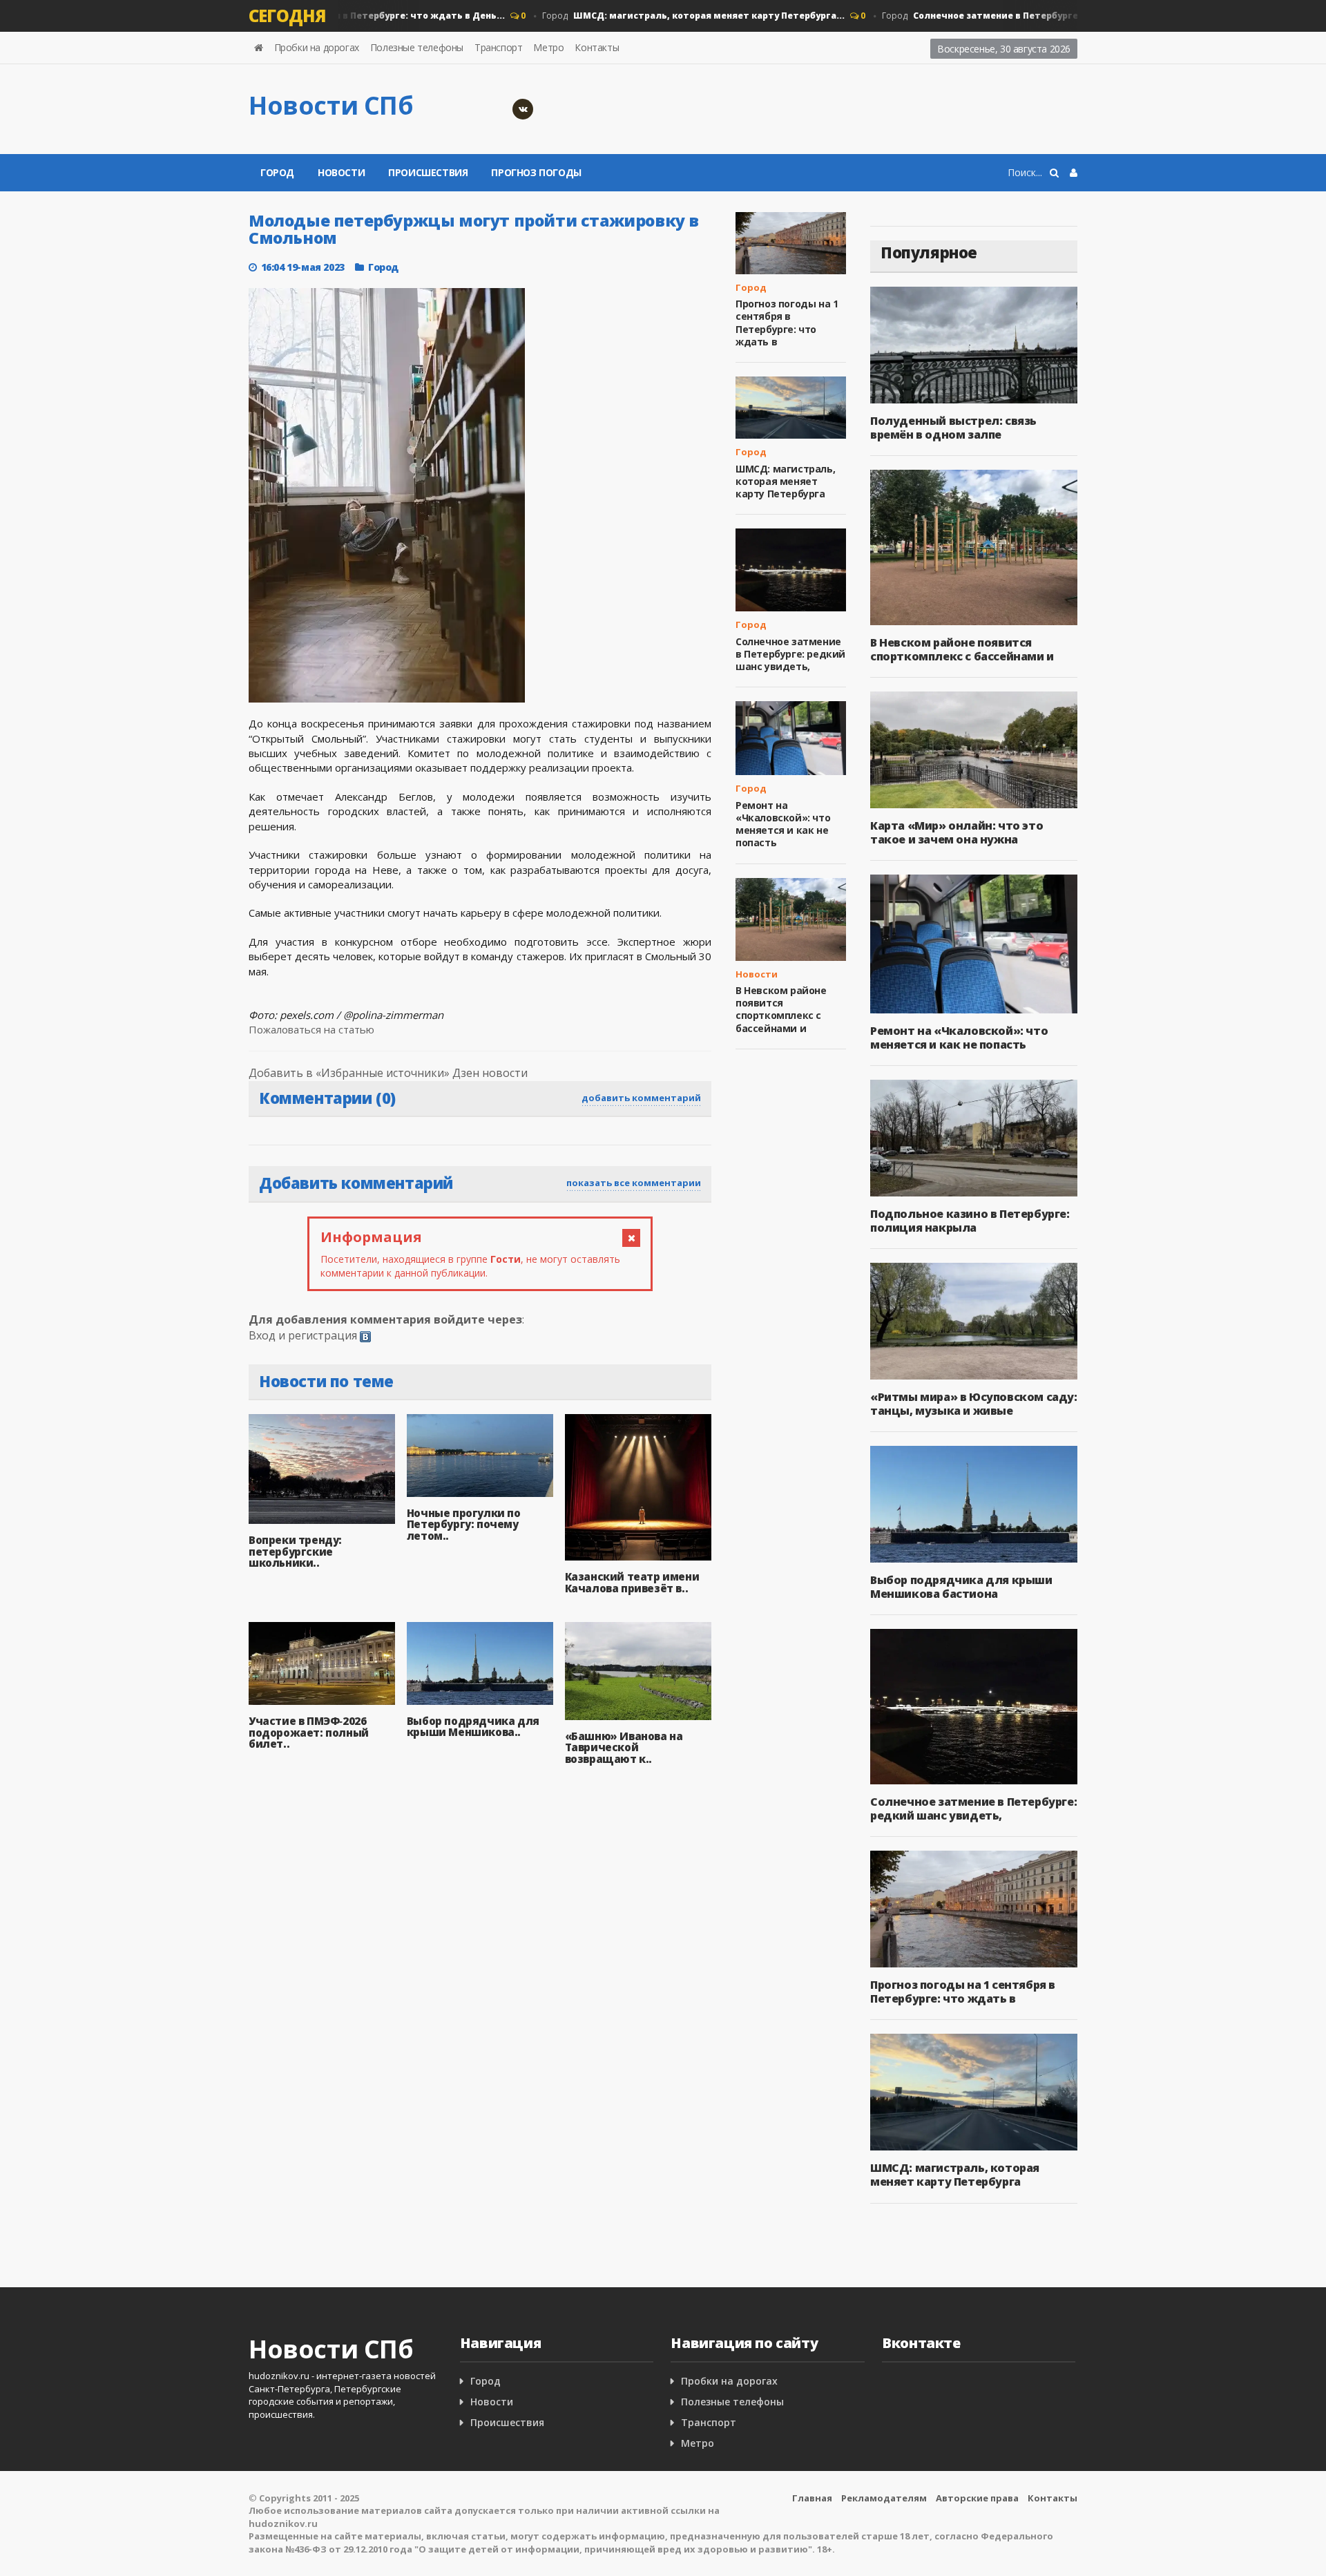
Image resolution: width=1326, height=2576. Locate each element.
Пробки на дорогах (317, 47)
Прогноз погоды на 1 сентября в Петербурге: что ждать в (787, 323)
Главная (812, 2498)
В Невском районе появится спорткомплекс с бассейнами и (781, 1009)
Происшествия (428, 172)
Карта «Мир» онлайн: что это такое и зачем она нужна (957, 832)
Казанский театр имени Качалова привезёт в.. (632, 1582)
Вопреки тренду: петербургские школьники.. (295, 1551)
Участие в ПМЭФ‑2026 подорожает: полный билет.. (309, 1732)
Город (660, 16)
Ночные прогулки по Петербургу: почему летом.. (464, 1524)
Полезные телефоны (417, 47)
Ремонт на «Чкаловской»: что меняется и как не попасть (783, 824)
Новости (341, 172)
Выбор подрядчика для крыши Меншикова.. (473, 1727)
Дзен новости (490, 1073)
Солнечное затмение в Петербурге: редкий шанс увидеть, (790, 654)
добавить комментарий (641, 1098)
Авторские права (977, 2498)
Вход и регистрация (303, 1335)
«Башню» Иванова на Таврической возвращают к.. (624, 1747)
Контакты (597, 47)
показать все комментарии (634, 1183)
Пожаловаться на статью (311, 1029)
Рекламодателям (884, 2498)
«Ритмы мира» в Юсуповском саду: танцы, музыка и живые (974, 1404)
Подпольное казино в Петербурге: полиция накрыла (970, 1221)
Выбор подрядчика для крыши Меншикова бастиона (961, 1587)
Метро (548, 47)
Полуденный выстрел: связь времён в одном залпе (953, 428)
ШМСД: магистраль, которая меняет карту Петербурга (785, 481)
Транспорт (498, 47)
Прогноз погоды (536, 172)
